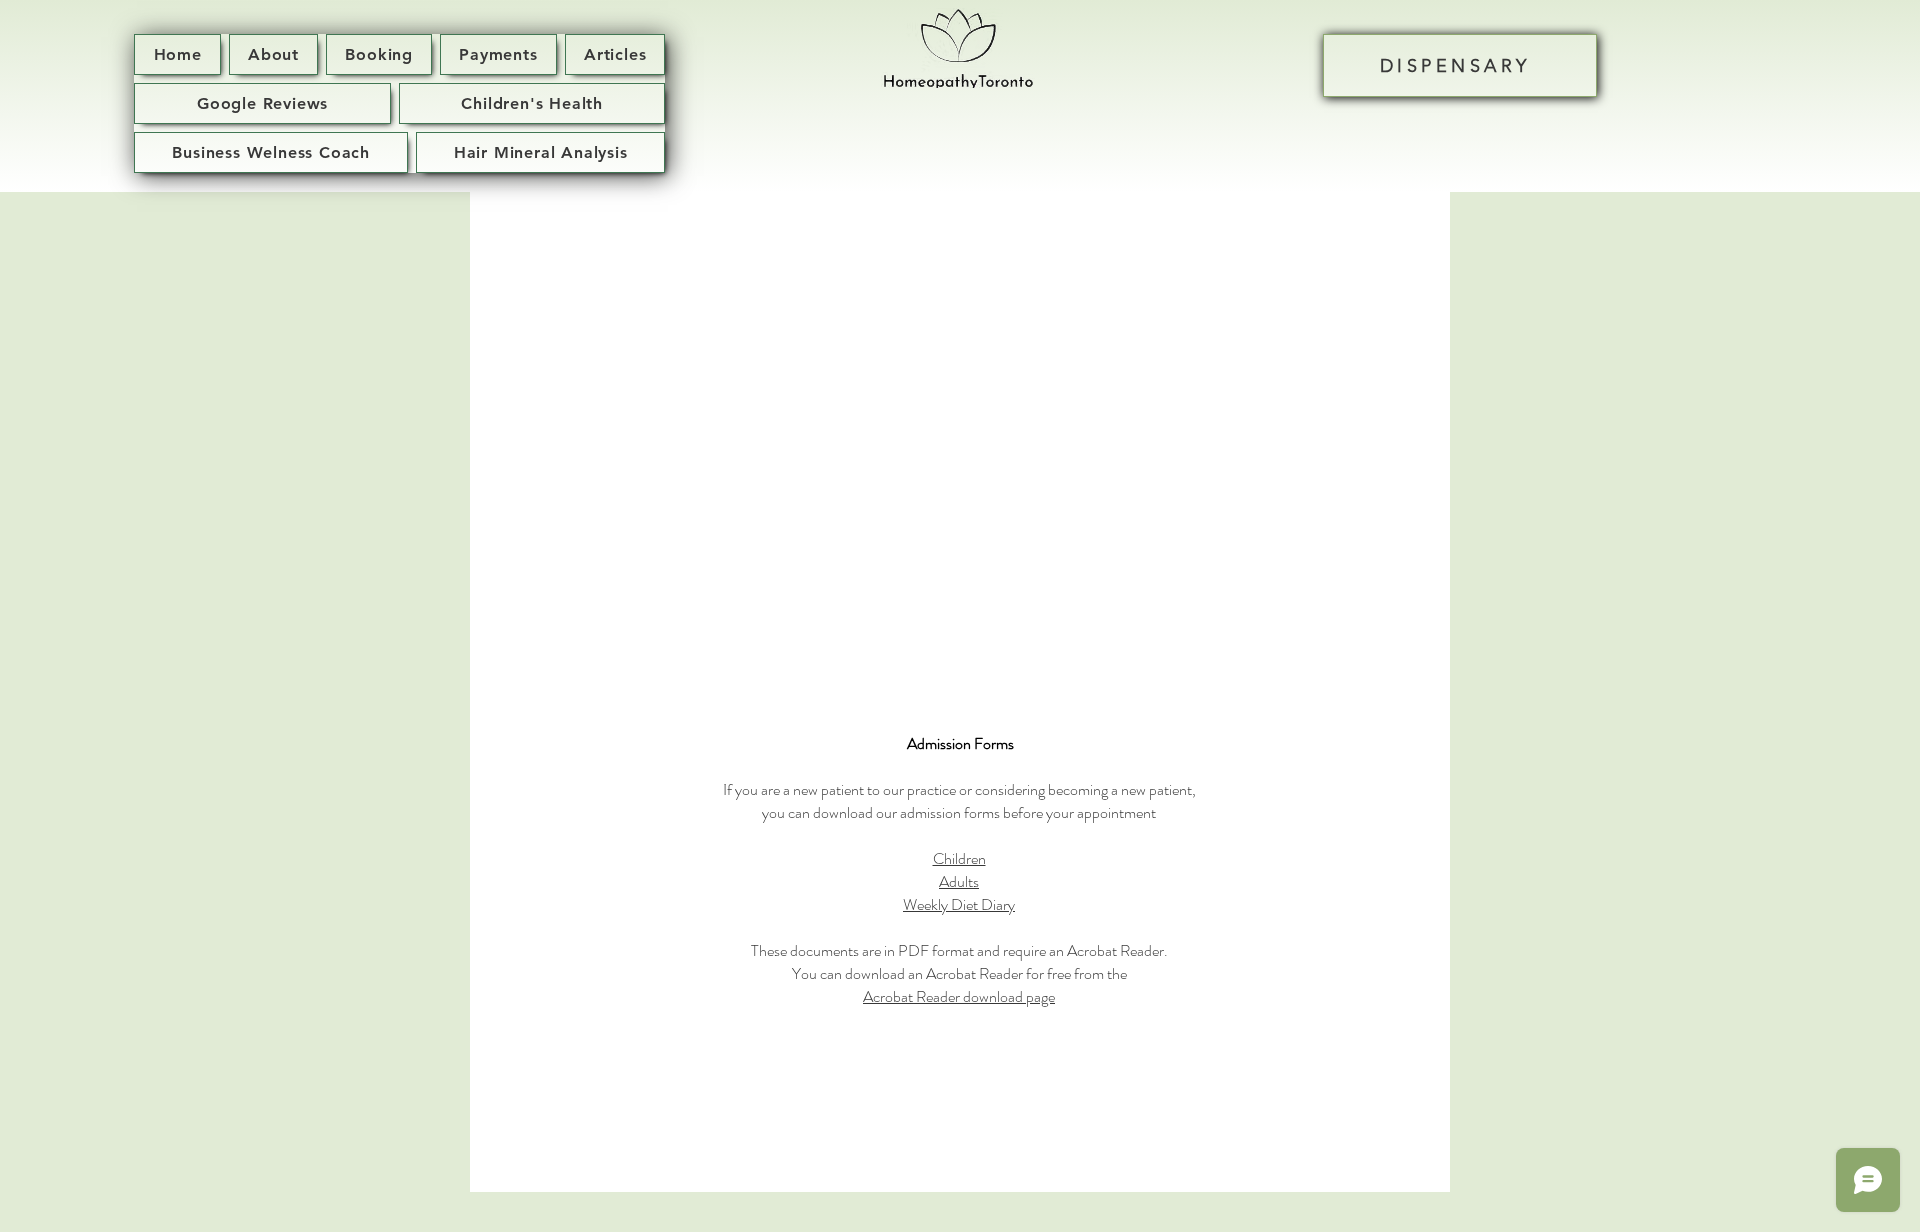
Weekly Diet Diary (959, 904)
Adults (959, 881)
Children (959, 858)
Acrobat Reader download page (959, 996)
